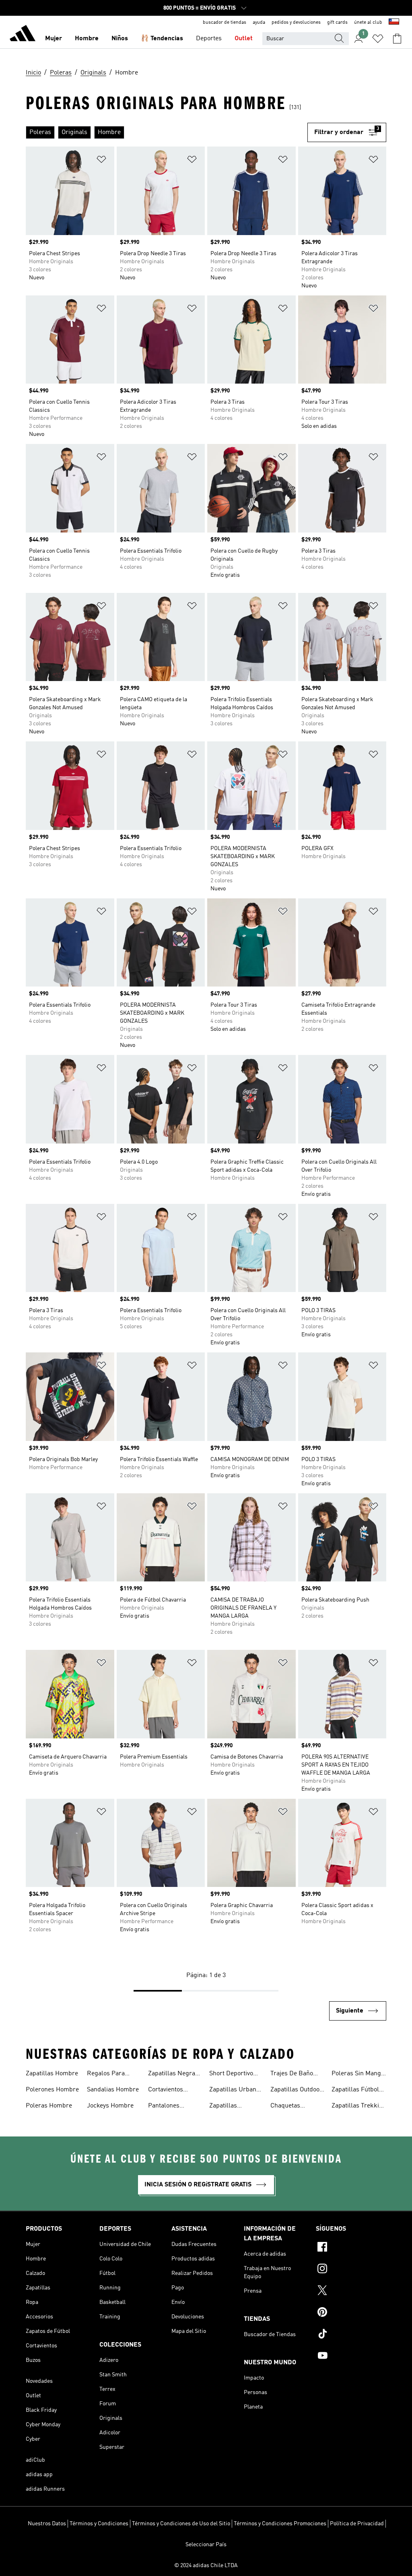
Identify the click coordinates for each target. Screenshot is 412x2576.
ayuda (259, 23)
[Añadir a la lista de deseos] (101, 161)
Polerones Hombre (52, 2090)
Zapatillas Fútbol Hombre (355, 2091)
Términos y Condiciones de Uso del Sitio (181, 2524)
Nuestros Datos (47, 2524)
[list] (167, 132)
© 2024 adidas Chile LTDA (206, 2566)
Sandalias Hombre (113, 2090)
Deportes (209, 39)
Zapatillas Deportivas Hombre (237, 2107)
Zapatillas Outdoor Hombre (296, 2091)
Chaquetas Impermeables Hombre (291, 2107)
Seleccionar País (206, 2545)
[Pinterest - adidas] (351, 2313)
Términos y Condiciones (99, 2524)
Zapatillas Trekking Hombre (359, 2107)
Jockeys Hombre (110, 2106)
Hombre (87, 39)
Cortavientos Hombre (166, 2091)
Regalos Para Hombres (106, 2074)
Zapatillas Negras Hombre (173, 2074)
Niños (120, 39)
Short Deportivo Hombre (231, 2074)
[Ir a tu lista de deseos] (378, 39)
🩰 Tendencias (162, 39)
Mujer (54, 39)
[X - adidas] (351, 2291)
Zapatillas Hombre (52, 2074)
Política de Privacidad (357, 2524)
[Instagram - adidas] (351, 2270)
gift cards (337, 23)
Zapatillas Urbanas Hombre (236, 2091)
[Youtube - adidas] (351, 2357)
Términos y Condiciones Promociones (280, 2524)
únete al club (368, 23)
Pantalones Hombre (164, 2107)
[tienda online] (23, 35)
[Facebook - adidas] (351, 2248)
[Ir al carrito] (397, 39)
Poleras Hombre (49, 2106)
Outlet (244, 39)
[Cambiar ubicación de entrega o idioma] (394, 23)
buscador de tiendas (225, 23)
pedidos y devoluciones (296, 23)
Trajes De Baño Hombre (292, 2074)
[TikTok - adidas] (351, 2335)
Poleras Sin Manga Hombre (358, 2074)
